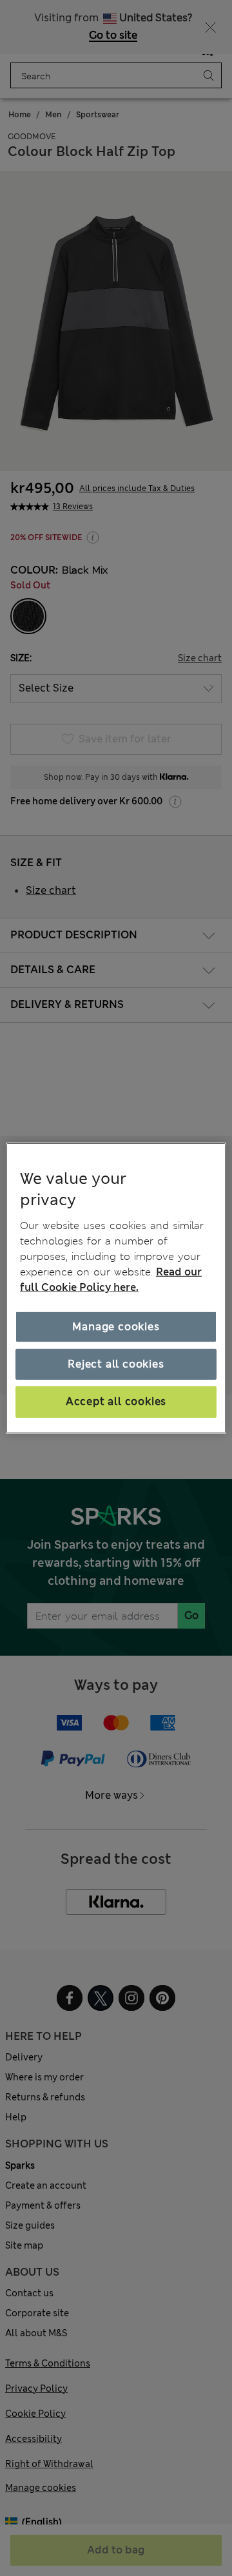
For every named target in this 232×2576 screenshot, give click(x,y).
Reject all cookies (116, 1364)
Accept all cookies (116, 1401)
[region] (116, 1288)
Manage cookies (116, 1327)
